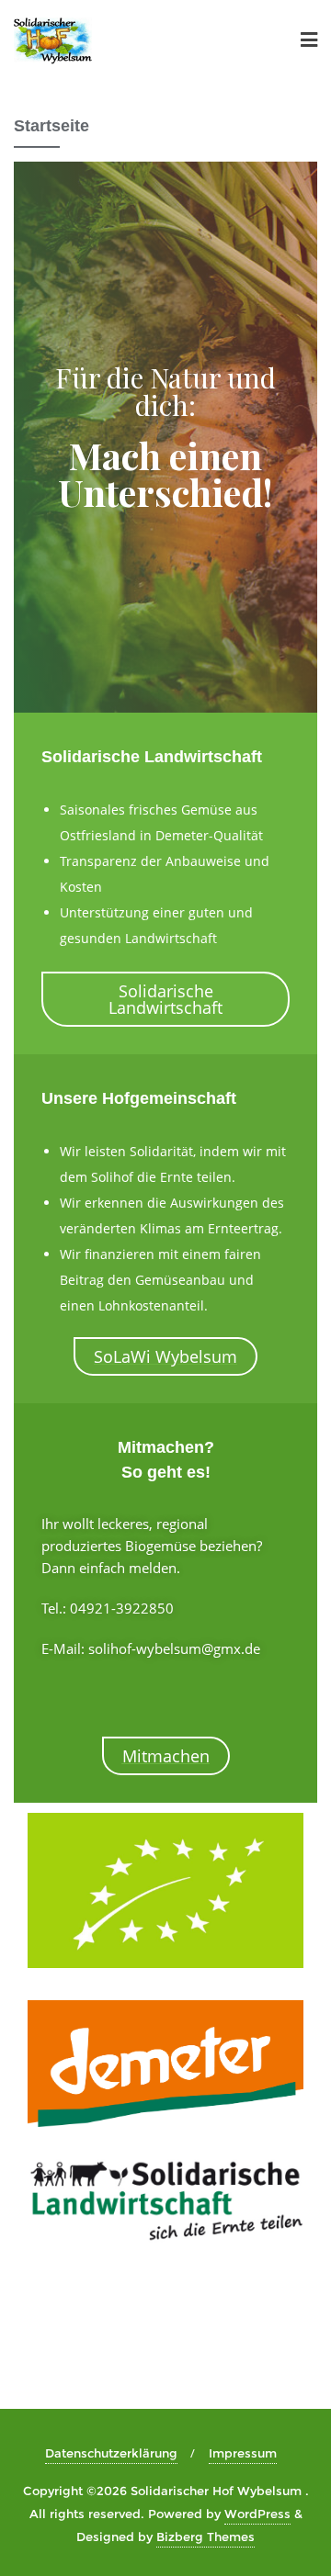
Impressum (243, 2453)
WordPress (257, 2514)
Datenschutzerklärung (111, 2453)
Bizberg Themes (205, 2537)
